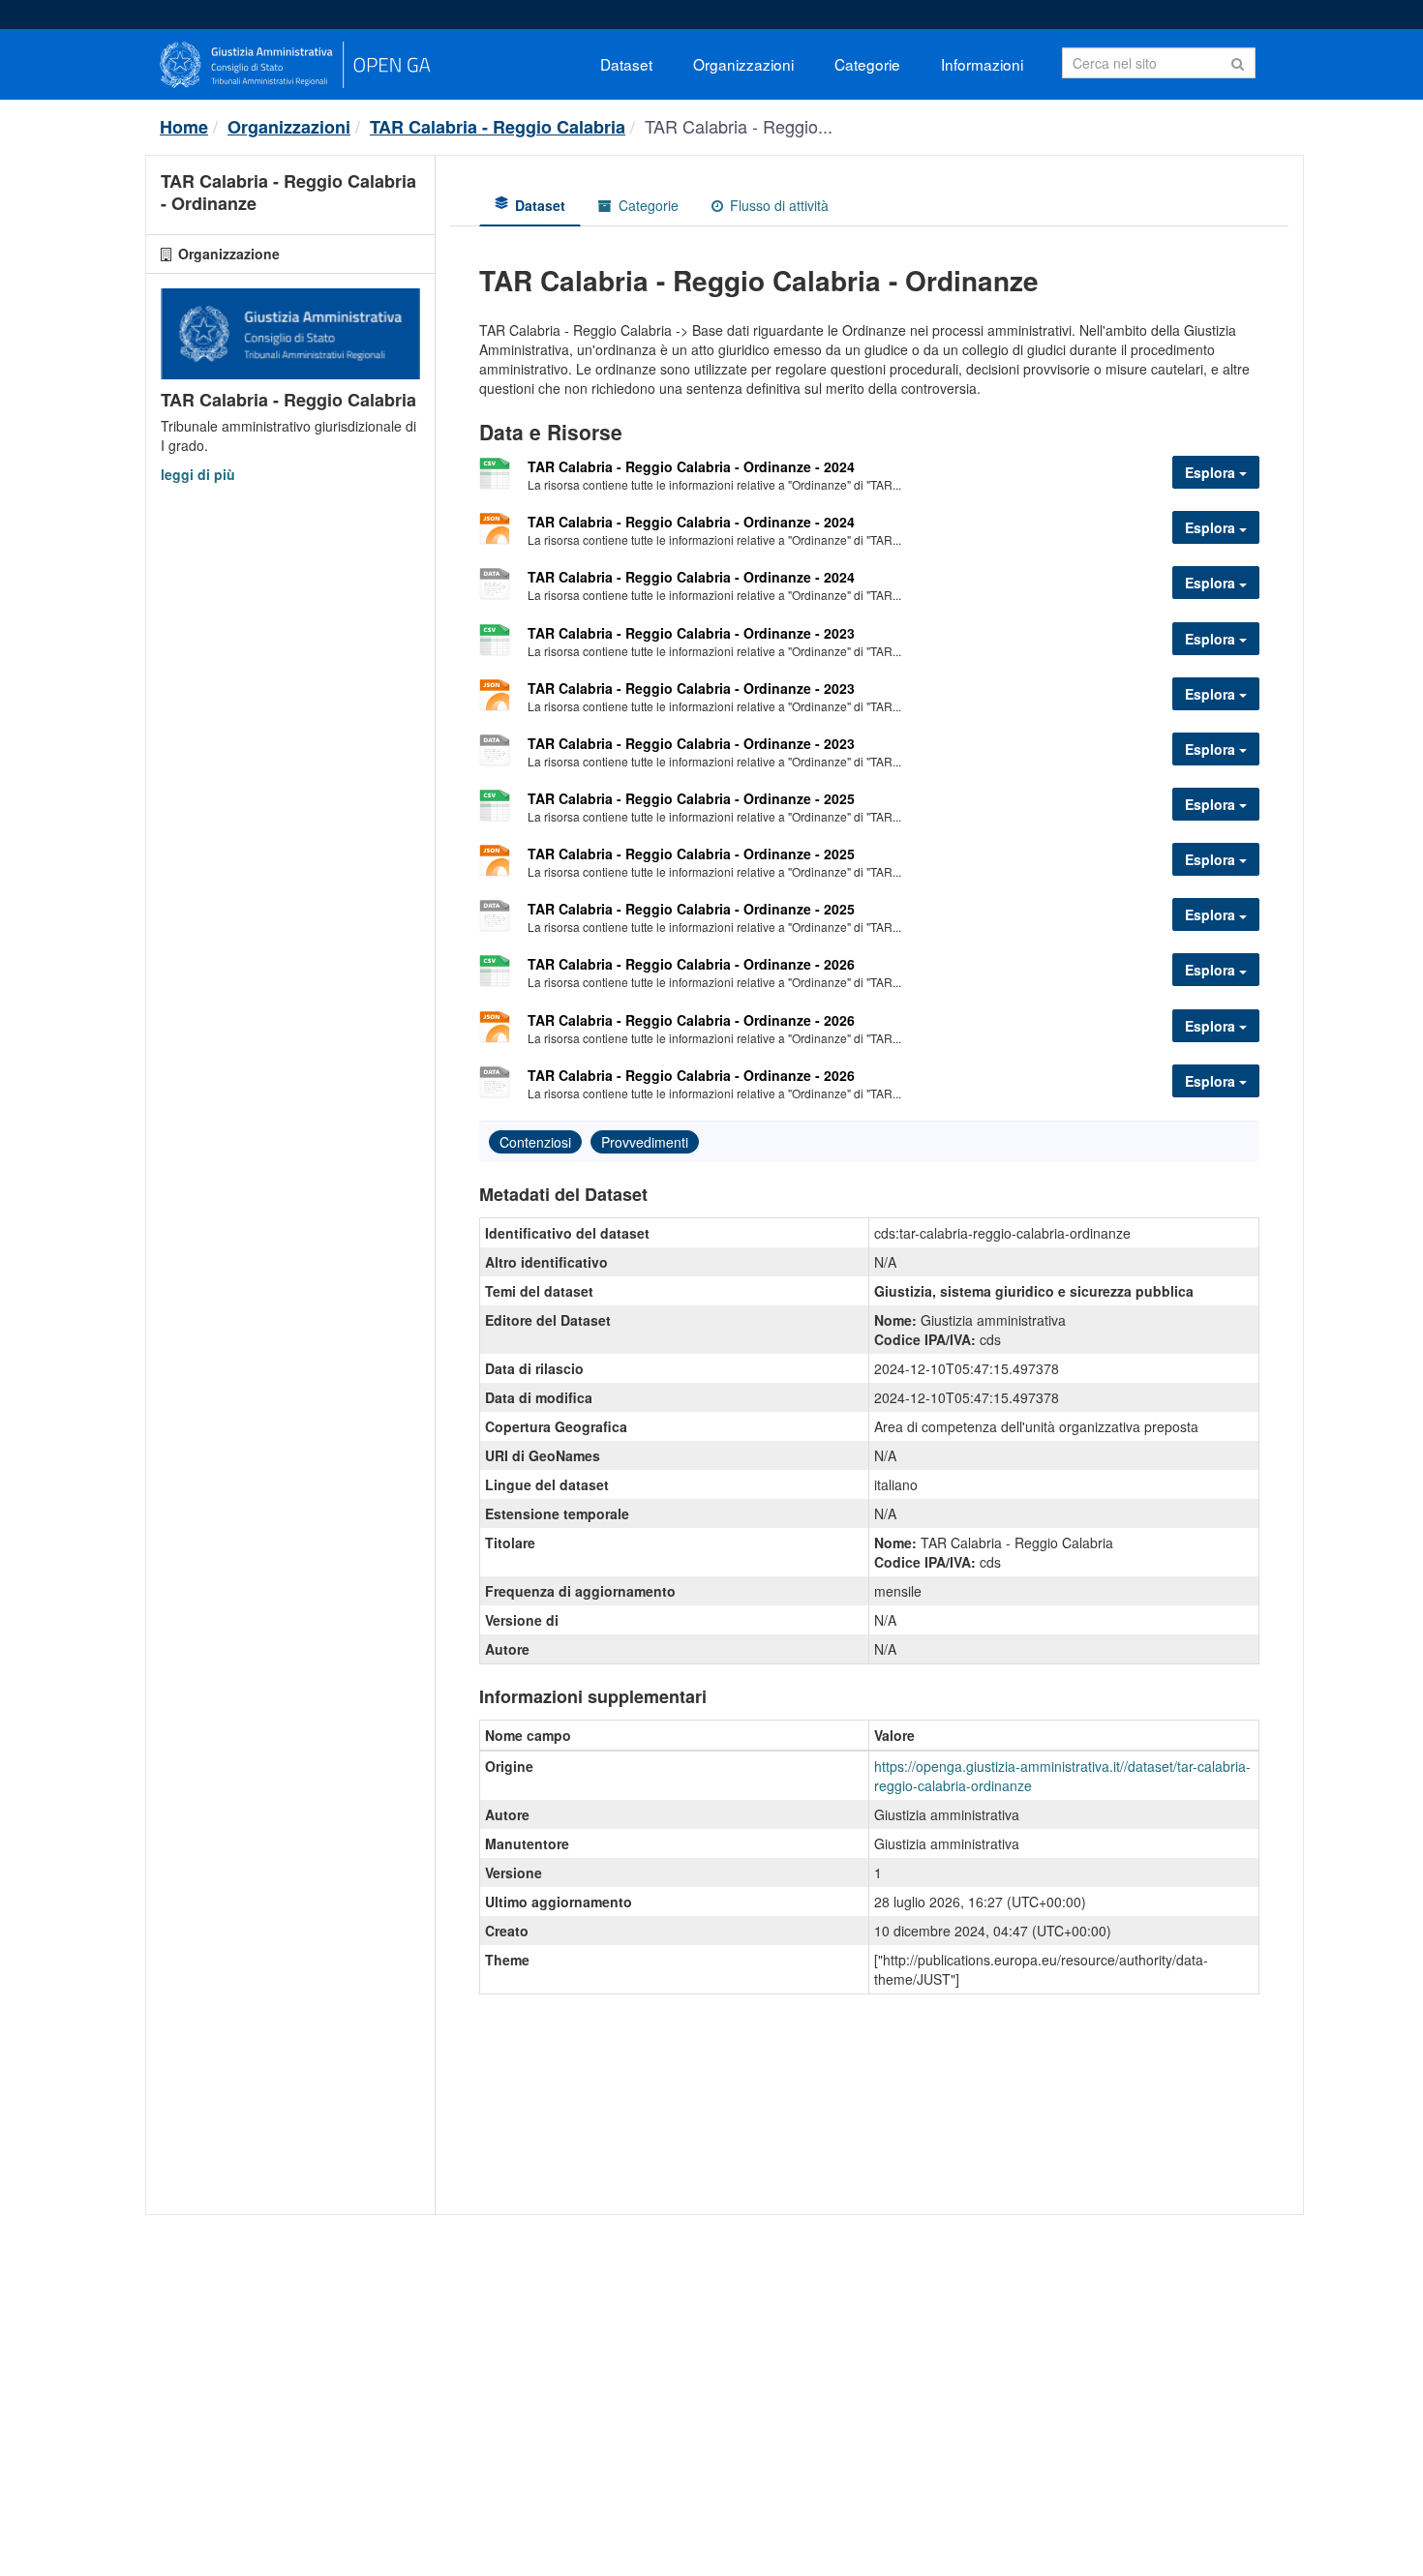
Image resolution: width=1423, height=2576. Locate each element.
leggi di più (198, 474)
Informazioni (982, 64)
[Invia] (1238, 61)
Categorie (867, 64)
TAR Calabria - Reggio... (739, 126)
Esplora (1212, 472)
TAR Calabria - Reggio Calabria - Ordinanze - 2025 (691, 798)
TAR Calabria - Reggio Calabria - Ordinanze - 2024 (691, 466)
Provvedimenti (645, 1142)
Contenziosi (535, 1142)
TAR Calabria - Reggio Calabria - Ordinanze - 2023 (691, 633)
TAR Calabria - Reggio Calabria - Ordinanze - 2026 (691, 964)
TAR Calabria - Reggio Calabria (498, 127)
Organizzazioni (743, 64)
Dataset (626, 64)
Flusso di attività (777, 205)
